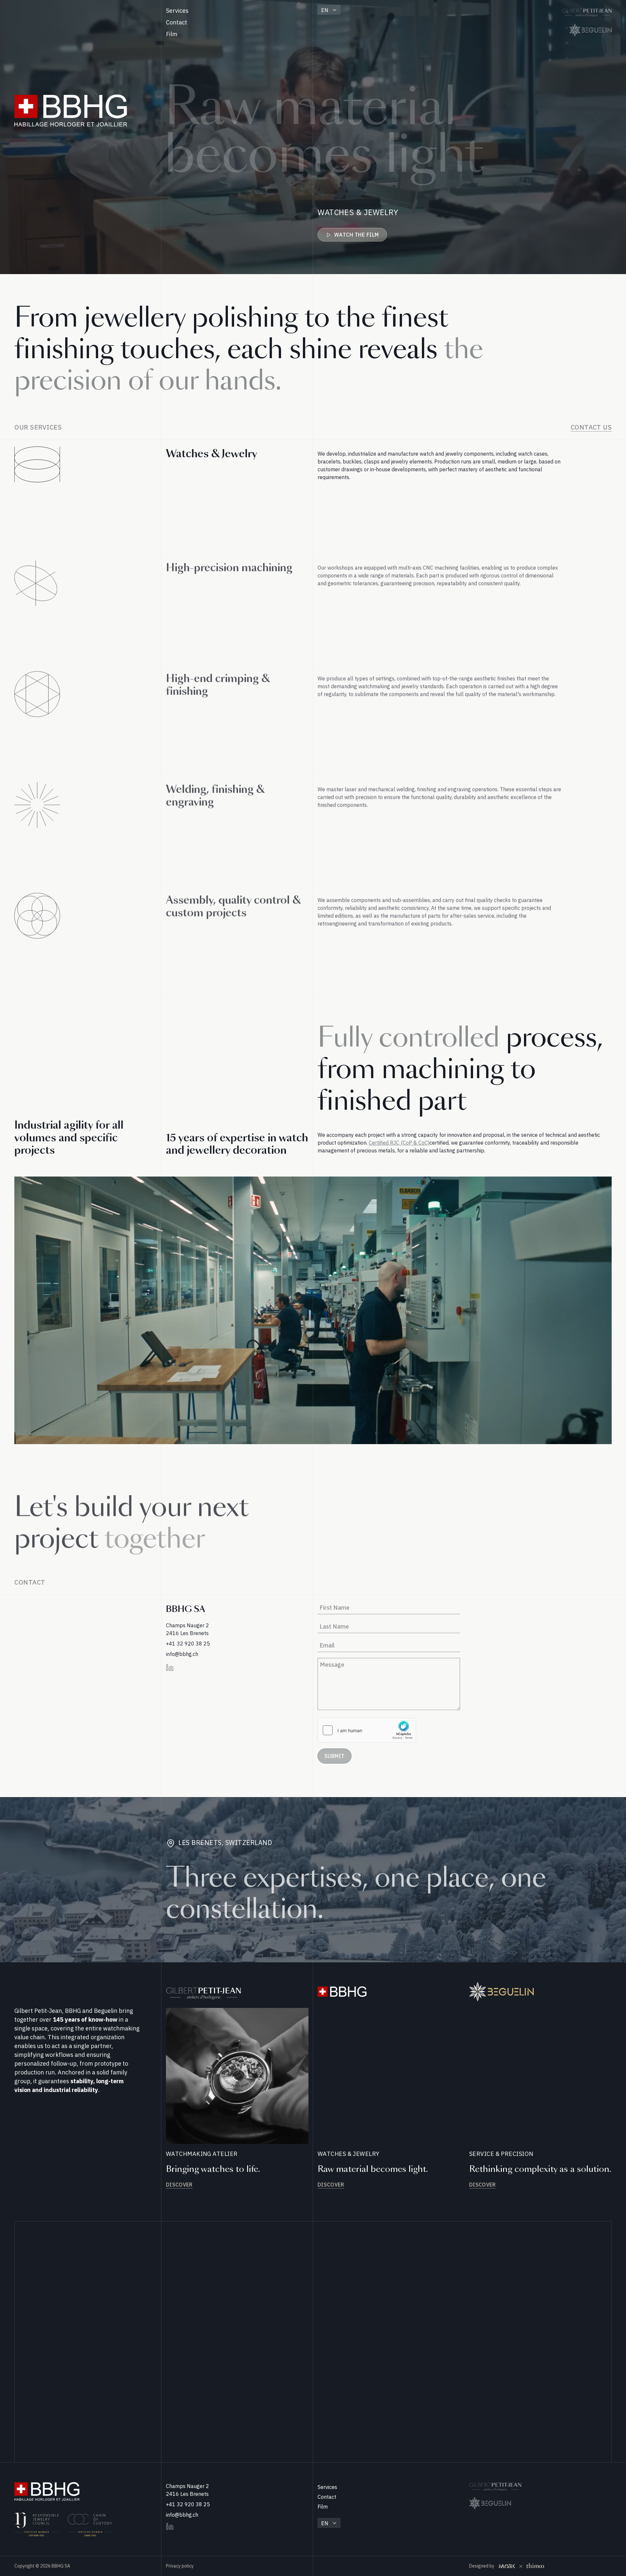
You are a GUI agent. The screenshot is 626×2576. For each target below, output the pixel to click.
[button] (329, 10)
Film (172, 34)
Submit (335, 1756)
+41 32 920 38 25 (188, 1644)
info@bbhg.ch (182, 1654)
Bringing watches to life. (213, 2169)
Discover (179, 2185)
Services (177, 11)
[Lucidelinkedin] (170, 1668)
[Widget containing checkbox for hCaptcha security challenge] (367, 1730)
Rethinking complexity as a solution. (540, 2169)
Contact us (591, 427)
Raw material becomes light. (373, 2169)
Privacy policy (180, 2566)
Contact (177, 22)
